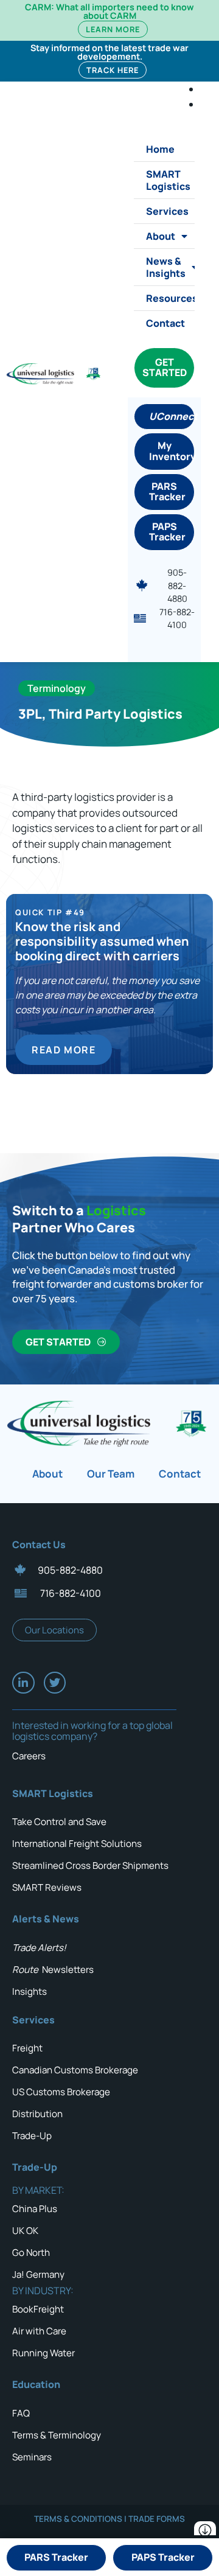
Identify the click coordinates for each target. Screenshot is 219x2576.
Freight (27, 2048)
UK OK (25, 2231)
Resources (170, 298)
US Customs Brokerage (61, 2092)
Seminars (32, 2457)
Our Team (111, 1474)
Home (160, 149)
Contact (165, 323)
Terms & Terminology (57, 2435)
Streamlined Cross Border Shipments (90, 1866)
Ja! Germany (38, 2274)
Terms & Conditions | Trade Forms (109, 2519)
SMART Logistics (168, 180)
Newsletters (53, 1970)
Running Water (43, 2353)
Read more (64, 1050)
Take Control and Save (59, 1822)
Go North (31, 2253)
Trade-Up (32, 2136)
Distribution (37, 2114)
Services (167, 211)
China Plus (35, 2209)
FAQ (21, 2413)
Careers (29, 1756)
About (161, 236)
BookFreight (38, 2309)
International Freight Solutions (77, 1844)
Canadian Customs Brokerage (75, 2070)
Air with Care (39, 2331)
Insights (30, 1991)
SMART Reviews (47, 1887)
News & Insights (166, 267)
